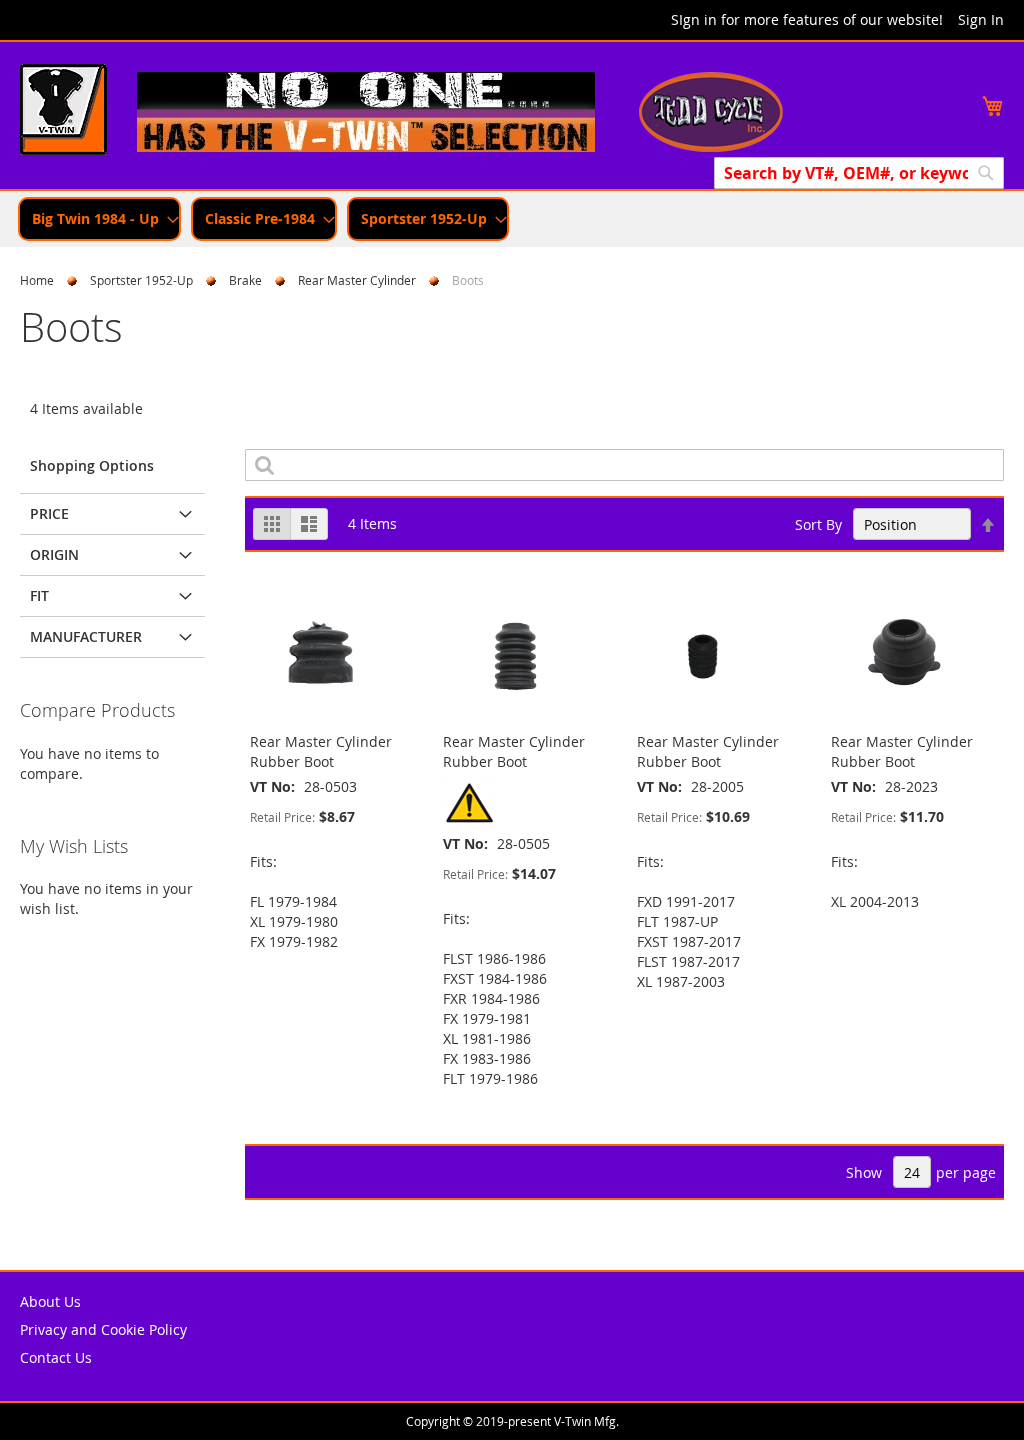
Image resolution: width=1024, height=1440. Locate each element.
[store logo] (63, 112)
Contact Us (56, 1357)
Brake (245, 280)
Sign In (981, 19)
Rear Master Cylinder (357, 280)
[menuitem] (99, 219)
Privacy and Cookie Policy (103, 1329)
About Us (50, 1301)
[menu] (512, 219)
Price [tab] (49, 513)
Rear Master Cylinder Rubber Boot (321, 751)
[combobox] (859, 173)
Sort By (818, 524)
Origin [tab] (54, 554)
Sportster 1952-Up (141, 280)
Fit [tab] (39, 595)
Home (37, 280)
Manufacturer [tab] (86, 636)
